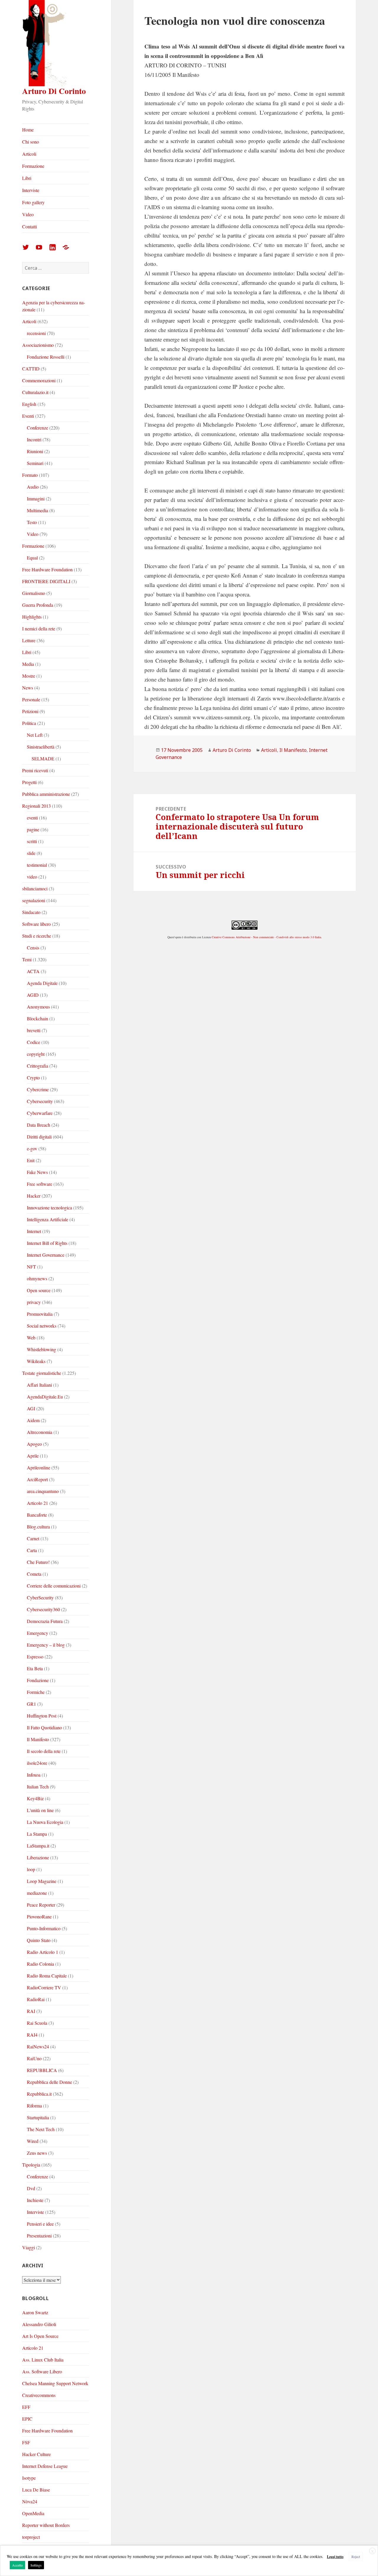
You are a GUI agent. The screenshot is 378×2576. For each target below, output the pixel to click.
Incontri (34, 439)
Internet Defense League (45, 2466)
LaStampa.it (38, 1846)
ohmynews (37, 1278)
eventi (32, 818)
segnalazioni (34, 900)
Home (28, 130)
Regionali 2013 (36, 806)
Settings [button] (36, 2565)
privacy (34, 1302)
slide (31, 853)
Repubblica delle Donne (49, 2082)
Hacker (34, 1196)
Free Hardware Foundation (47, 569)
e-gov (32, 1148)
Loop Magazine (42, 1881)
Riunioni (35, 451)
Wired (33, 2141)
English (29, 404)
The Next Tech (41, 2129)
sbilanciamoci (35, 888)
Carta (32, 1550)
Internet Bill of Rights (47, 1243)
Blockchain (38, 1018)
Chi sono (31, 142)
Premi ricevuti (35, 770)
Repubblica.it (39, 2094)
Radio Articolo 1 (43, 1952)
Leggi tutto (335, 2557)
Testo (32, 522)
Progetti (29, 782)
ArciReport (37, 1479)
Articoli (29, 154)
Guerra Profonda (38, 605)
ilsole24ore (37, 1763)
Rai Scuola (37, 2023)
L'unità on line (40, 1810)
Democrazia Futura (45, 1621)
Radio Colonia (40, 1964)
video (32, 877)
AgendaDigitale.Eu (45, 1397)
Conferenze (38, 428)
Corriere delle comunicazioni (54, 1586)
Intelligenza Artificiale (48, 1219)
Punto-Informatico (44, 1928)
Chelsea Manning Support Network (55, 2383)
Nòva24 (30, 2501)
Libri (27, 178)
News (28, 688)
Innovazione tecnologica (49, 1207)
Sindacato (31, 912)
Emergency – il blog (46, 1645)
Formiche (36, 1692)
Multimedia (38, 510)
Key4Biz (35, 1798)
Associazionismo (38, 345)
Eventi (28, 416)
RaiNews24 (38, 2046)
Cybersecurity (40, 1101)
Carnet (33, 1538)
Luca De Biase (36, 2490)
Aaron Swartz (35, 2312)
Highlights (32, 617)
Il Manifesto (38, 1739)
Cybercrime (38, 1089)
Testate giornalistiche (42, 1373)
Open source (39, 1290)
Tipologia (31, 2165)
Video (28, 214)
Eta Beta (35, 1668)
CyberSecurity (40, 1597)
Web (31, 1337)
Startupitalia (38, 2117)
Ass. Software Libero (42, 2371)
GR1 (31, 1704)
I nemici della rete (39, 628)
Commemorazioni (39, 380)
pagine (33, 829)
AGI (31, 1408)
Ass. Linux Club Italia (43, 2360)
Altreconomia (40, 1432)
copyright (36, 1054)
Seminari (35, 463)
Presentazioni (39, 2236)
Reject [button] (356, 2557)
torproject (31, 2537)
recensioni (36, 333)
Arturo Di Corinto (54, 91)
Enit (31, 1160)
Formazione (33, 166)
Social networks (42, 1326)
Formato (30, 475)
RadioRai (36, 1999)
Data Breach (39, 1125)
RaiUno (34, 2058)
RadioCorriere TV (44, 1987)
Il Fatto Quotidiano (44, 1727)
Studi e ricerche (37, 936)
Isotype (29, 2478)
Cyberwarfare (40, 1113)
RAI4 (32, 2035)
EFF (26, 2407)
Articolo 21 (38, 1503)
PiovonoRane (39, 1916)
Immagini (36, 499)
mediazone (37, 1893)
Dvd (31, 2188)
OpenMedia (33, 2513)
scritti (32, 841)
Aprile (33, 1456)
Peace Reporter (41, 1905)
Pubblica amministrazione (46, 794)
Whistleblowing (41, 1349)
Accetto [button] (17, 2565)
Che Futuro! (38, 1562)
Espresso (35, 1657)
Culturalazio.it (35, 392)
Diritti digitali (39, 1137)
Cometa (34, 1574)
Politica (29, 723)
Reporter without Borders (46, 2525)
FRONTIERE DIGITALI (46, 581)
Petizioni (30, 711)
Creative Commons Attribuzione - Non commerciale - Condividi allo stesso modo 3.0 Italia (266, 937)
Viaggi (28, 2247)
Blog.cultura (38, 1527)
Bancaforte (37, 1515)
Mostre (29, 676)
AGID (33, 995)
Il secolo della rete (44, 1751)
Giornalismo (34, 593)
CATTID (31, 369)
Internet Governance (46, 1255)
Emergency (38, 1633)
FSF (26, 2442)
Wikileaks (36, 1361)
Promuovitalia (40, 1314)
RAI (31, 2011)
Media (28, 664)
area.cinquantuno (43, 1491)
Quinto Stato (39, 1940)
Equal (32, 558)
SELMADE (43, 758)
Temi (27, 959)
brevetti (34, 1030)
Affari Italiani (39, 1385)
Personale (31, 699)
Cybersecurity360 (43, 1609)
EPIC (27, 2419)
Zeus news (37, 2153)
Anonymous (38, 1007)
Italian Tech (38, 1787)
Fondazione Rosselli (46, 357)
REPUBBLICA (42, 2070)
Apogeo (34, 1444)
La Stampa (37, 1834)
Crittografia (38, 1066)
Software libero (36, 924)
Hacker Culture (36, 2454)
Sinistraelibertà (41, 747)
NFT (31, 1267)
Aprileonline (39, 1467)
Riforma (34, 2106)
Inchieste (35, 2200)
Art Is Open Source (40, 2336)
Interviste (31, 190)
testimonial (37, 865)
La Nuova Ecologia (45, 1822)
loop (31, 1869)
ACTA (33, 971)
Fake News (37, 1172)
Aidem (33, 1420)
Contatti (30, 226)
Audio (33, 487)
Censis (33, 948)
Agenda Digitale (42, 983)
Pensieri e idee (40, 2224)
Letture (29, 640)
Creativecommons (39, 2395)
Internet (34, 1231)
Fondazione (38, 1680)
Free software (40, 1184)
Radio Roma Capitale (47, 1976)
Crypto (33, 1078)
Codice (34, 1042)
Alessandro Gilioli (39, 2324)
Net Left (35, 735)
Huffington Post (42, 1716)
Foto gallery (33, 202)
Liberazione (38, 1857)
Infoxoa (34, 1775)
